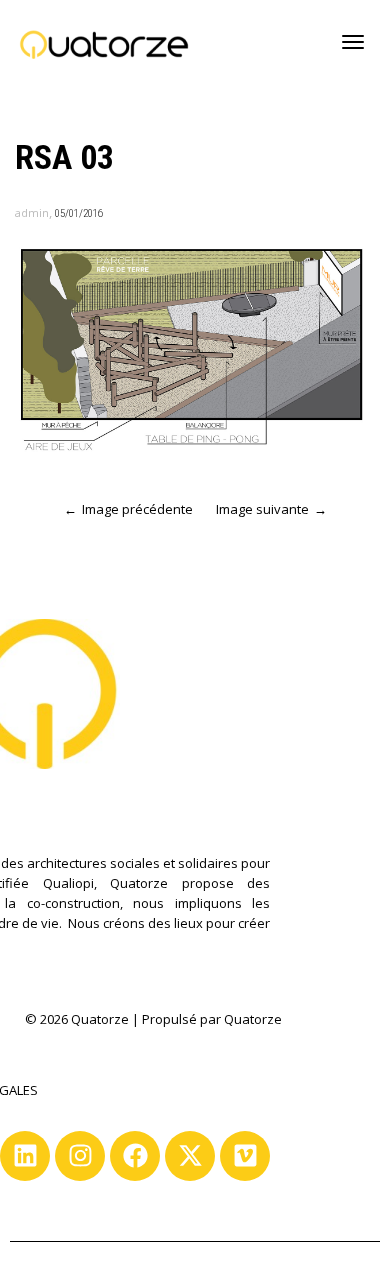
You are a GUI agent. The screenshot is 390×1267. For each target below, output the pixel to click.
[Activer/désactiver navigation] (353, 42)
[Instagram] (80, 1156)
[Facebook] (135, 1156)
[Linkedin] (25, 1156)
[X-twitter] (190, 1156)
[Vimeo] (245, 1156)
